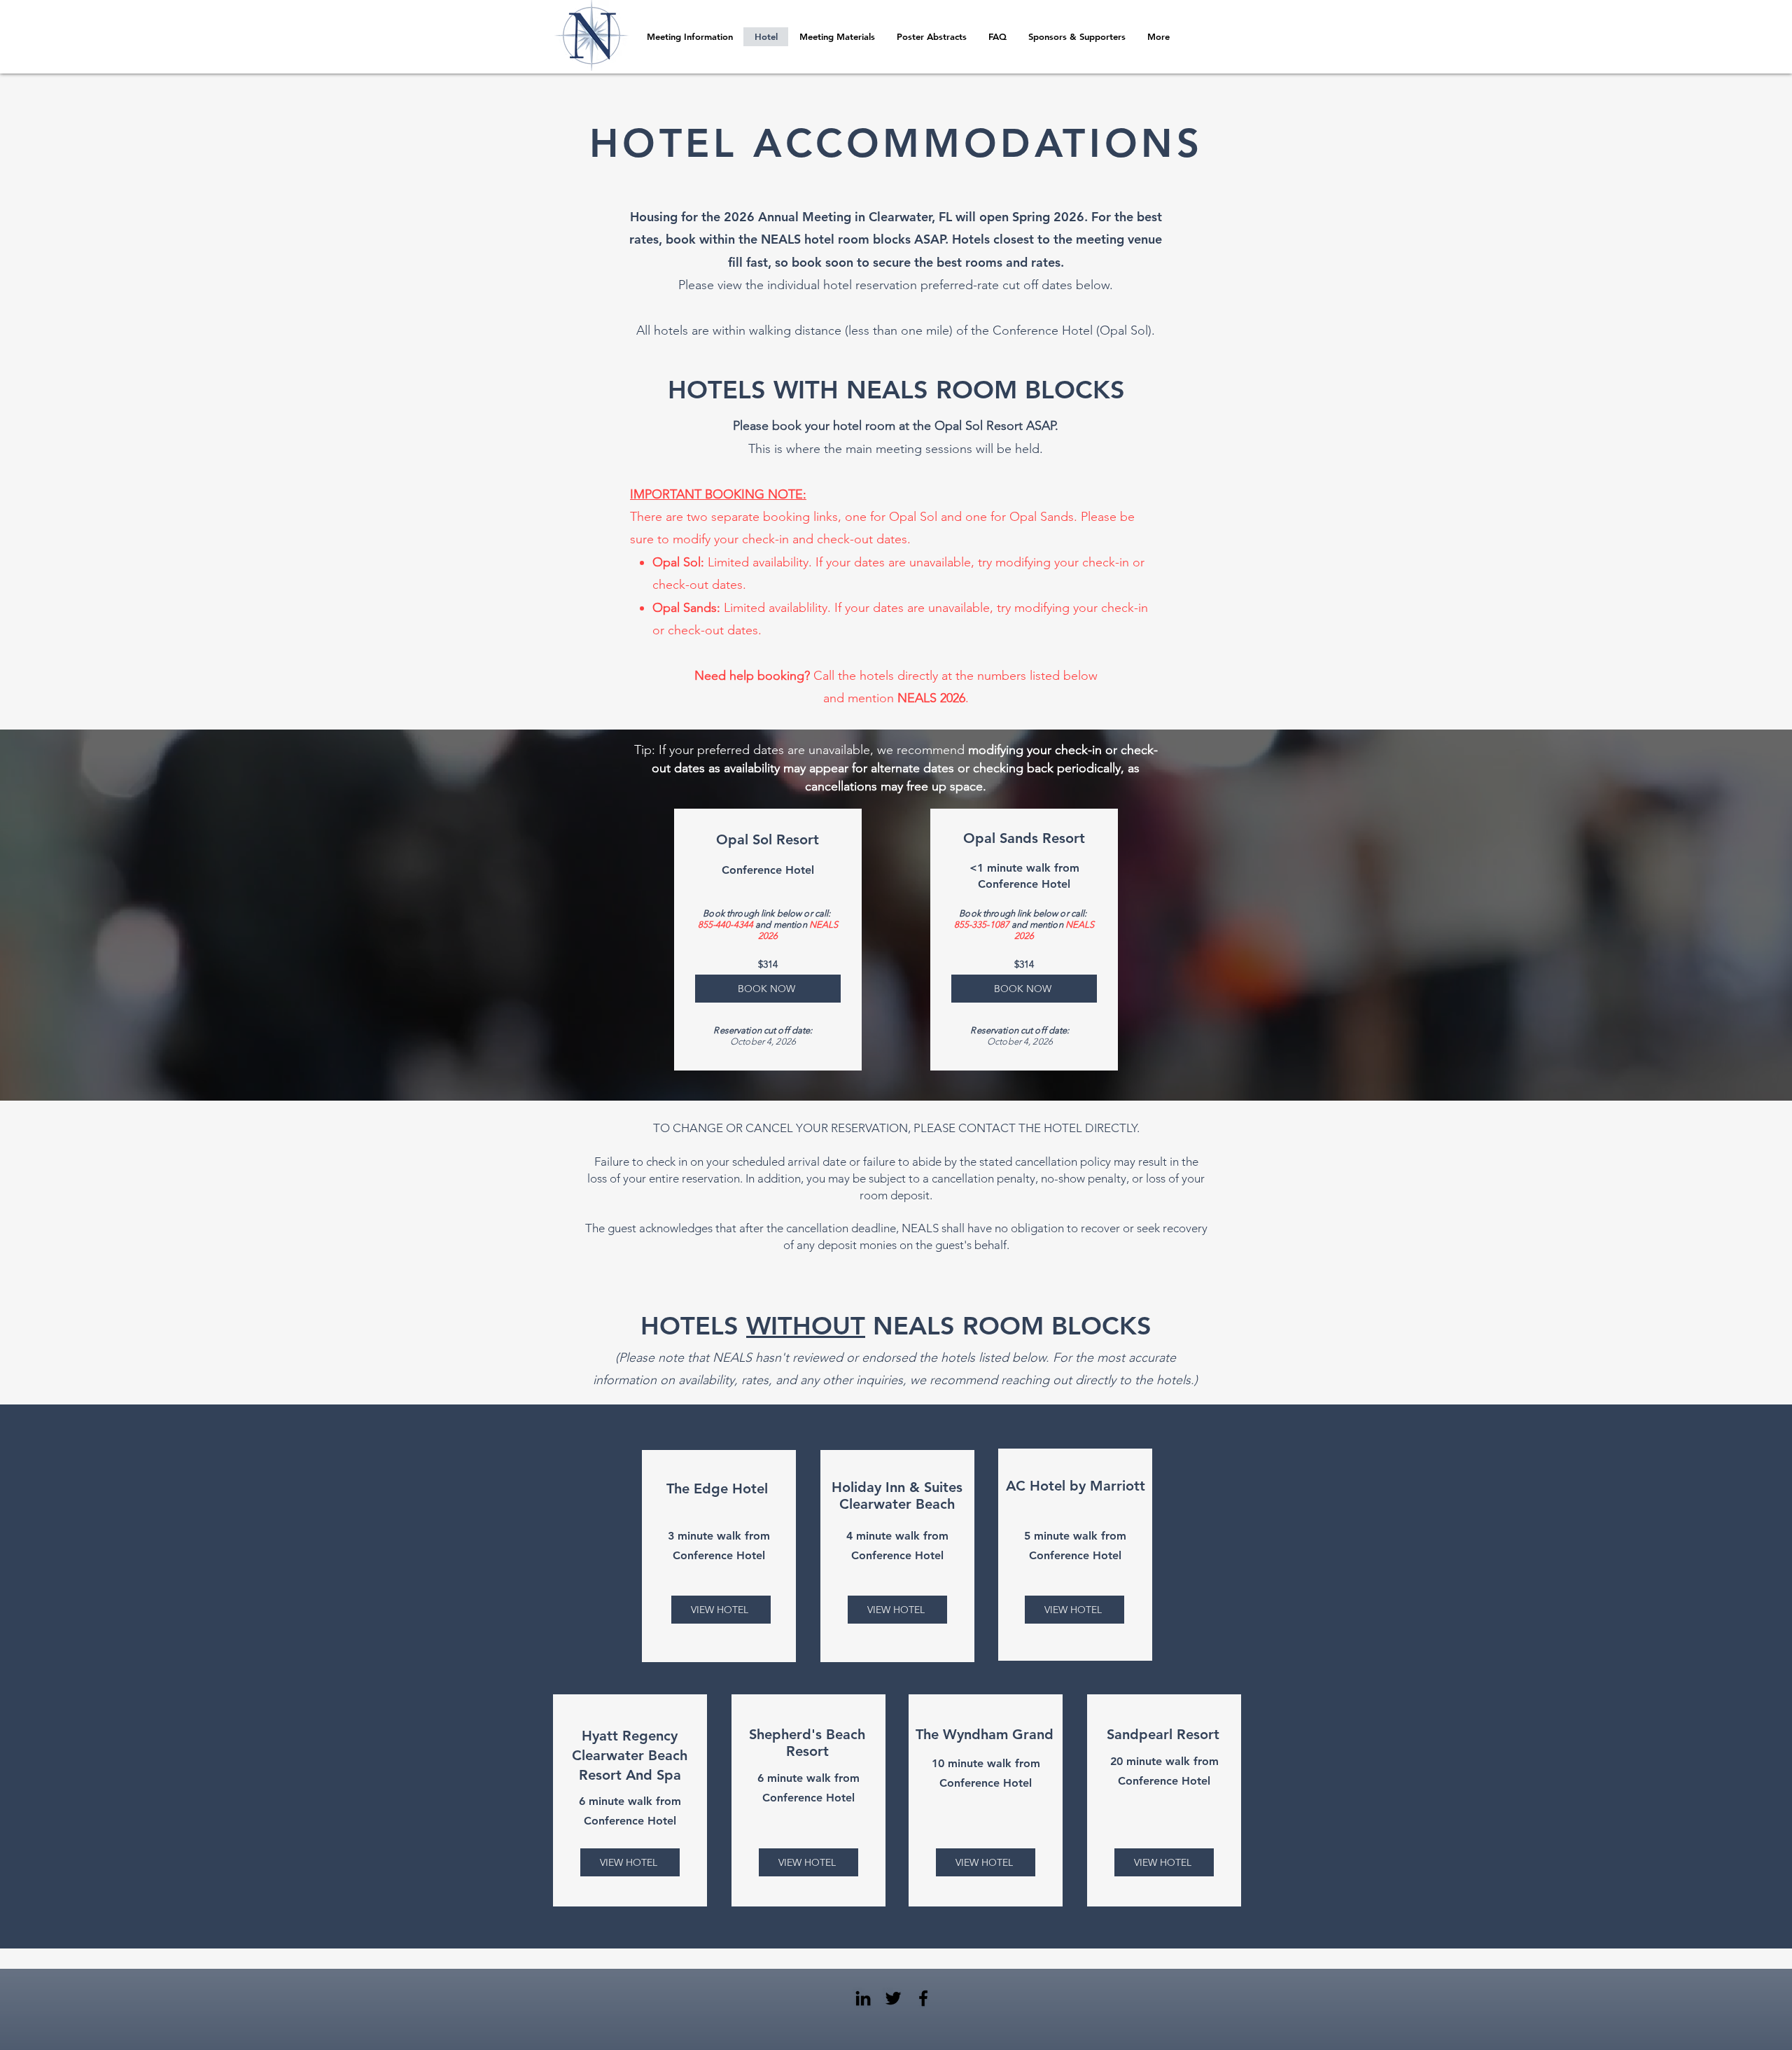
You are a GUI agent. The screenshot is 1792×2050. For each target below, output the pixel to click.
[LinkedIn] (863, 1998)
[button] (931, 37)
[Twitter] (893, 1998)
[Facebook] (923, 1998)
